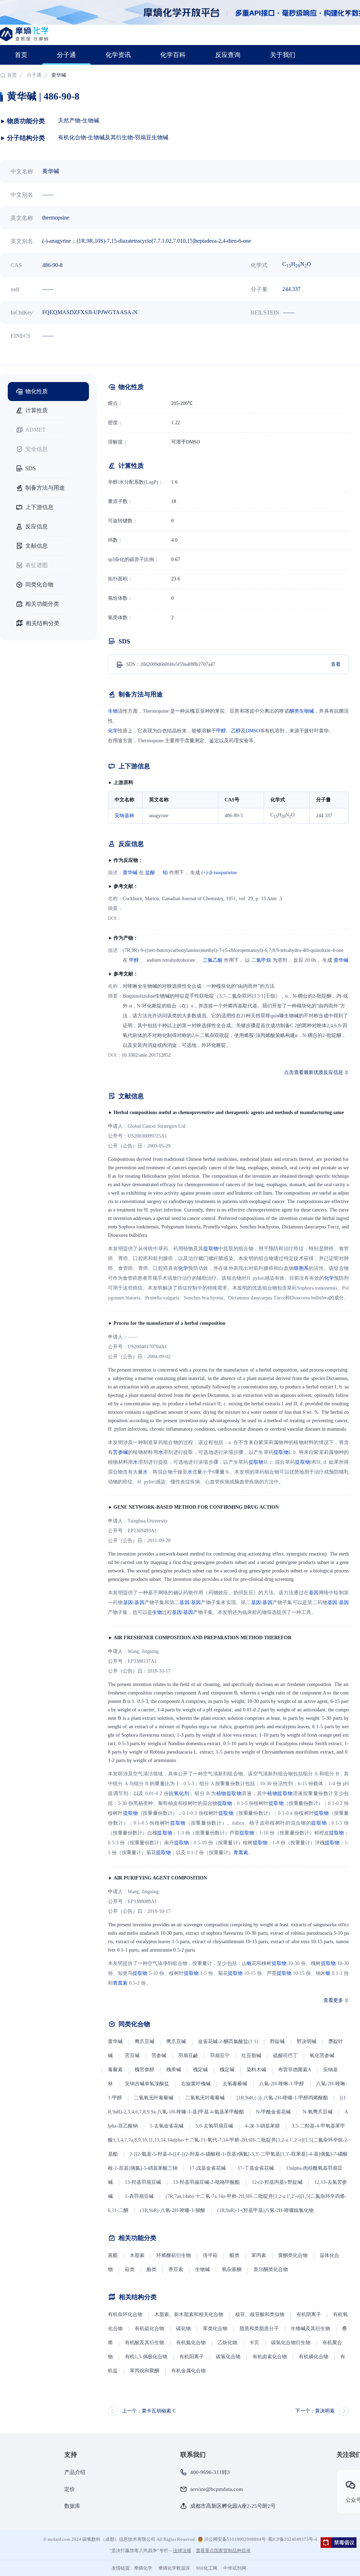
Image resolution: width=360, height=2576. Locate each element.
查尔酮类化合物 (271, 2269)
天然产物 (69, 120)
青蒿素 (241, 1853)
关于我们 (283, 55)
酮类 (294, 711)
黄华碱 (130, 873)
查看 (336, 664)
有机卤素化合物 (270, 2357)
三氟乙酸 (213, 960)
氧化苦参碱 (322, 2056)
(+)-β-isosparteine (219, 873)
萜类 (130, 2269)
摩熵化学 (143, 2568)
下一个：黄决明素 (315, 2411)
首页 (21, 55)
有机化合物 (72, 137)
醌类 (234, 2255)
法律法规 (182, 2550)
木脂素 (137, 2255)
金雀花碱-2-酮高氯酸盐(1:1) (228, 2041)
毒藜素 (115, 2070)
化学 (113, 731)
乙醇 (236, 731)
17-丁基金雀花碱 (256, 2168)
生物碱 (91, 120)
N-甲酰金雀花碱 (273, 2112)
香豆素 (176, 2269)
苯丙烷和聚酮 (144, 2371)
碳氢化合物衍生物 (291, 2343)
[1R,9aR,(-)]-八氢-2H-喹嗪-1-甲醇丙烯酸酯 (282, 2098)
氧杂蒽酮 (232, 2269)
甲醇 (221, 731)
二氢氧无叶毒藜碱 (154, 2098)
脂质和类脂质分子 (259, 2329)
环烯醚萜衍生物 (174, 2255)
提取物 (211, 1249)
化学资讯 (118, 55)
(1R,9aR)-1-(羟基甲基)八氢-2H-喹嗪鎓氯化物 (265, 2210)
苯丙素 (259, 2255)
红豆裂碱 (251, 2056)
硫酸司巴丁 (285, 2056)
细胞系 (301, 1268)
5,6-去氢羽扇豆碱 (214, 2126)
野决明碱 (307, 2041)
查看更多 (333, 2000)
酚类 (152, 2269)
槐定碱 (200, 2070)
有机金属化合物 (188, 2371)
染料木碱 (256, 2070)
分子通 (66, 55)
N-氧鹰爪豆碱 (318, 2112)
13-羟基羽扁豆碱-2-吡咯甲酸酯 (206, 2182)
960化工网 (207, 2568)
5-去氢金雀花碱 (167, 2126)
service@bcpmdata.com (217, 2489)
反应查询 (228, 55)
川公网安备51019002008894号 (234, 2539)
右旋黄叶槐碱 (196, 2084)
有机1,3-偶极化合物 (146, 2357)
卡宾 (254, 2343)
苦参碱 (120, 1452)
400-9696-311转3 (210, 2472)
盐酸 (150, 873)
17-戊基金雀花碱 (208, 2168)
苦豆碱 (132, 2056)
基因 (314, 1593)
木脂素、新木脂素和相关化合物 (189, 2314)
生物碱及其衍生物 (110, 137)
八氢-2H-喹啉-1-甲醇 (282, 2084)
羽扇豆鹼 (188, 2056)
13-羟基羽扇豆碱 (143, 2182)
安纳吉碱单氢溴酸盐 (147, 2084)
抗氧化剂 (179, 1793)
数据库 (72, 2506)
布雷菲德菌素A (295, 2070)
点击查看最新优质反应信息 (314, 1072)
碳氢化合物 (228, 2357)
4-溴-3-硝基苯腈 (262, 2126)
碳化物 (184, 2329)
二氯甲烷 (261, 960)
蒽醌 (113, 2255)
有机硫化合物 (149, 2329)
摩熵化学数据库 (174, 2568)
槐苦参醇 (144, 2070)
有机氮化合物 (191, 2343)
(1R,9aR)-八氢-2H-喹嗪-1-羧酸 (173, 2210)
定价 (70, 2489)
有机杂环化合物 (125, 2314)
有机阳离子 (192, 2357)
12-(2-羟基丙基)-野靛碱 (277, 2182)
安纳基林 (124, 816)
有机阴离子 (309, 2314)
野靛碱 (277, 2041)
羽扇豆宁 (220, 2056)
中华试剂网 (235, 2568)
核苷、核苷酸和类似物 (260, 2314)
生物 (113, 711)
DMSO (253, 731)
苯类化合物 (215, 2329)
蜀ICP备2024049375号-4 (292, 2539)
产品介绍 (75, 2472)
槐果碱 (174, 2070)
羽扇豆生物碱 (152, 137)
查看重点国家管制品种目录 (223, 2550)
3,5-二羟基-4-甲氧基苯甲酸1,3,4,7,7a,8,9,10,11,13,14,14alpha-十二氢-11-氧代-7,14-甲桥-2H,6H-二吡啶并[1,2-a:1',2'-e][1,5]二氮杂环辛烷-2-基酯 (228, 2140)
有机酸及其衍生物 (144, 2343)
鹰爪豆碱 (144, 2041)
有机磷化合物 (314, 2357)
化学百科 (173, 55)
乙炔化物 (228, 2343)
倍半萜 (210, 2255)
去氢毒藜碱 (235, 2084)
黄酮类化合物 (293, 2255)
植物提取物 (229, 1793)
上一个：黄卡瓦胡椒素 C (149, 2411)
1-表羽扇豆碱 (139, 2196)
